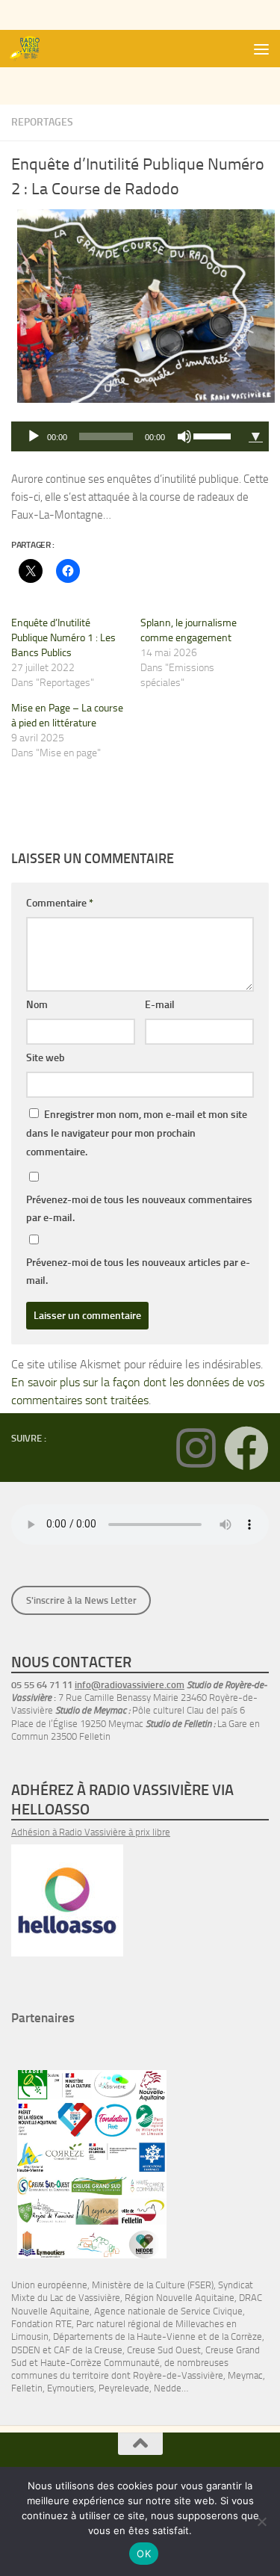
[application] (127, 436)
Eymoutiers (71, 2388)
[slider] (214, 435)
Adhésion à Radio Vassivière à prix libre (91, 1832)
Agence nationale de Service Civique (168, 2311)
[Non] (261, 2521)
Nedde (168, 2388)
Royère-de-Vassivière (178, 2375)
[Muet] (184, 436)
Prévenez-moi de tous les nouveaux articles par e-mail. (138, 1272)
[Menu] (261, 49)
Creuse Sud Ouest (164, 2350)
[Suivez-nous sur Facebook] (246, 1448)
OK (144, 2554)
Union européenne (49, 2285)
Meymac (245, 2375)
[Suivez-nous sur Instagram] (196, 1448)
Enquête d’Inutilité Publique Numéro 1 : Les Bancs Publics (63, 638)
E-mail (160, 1005)
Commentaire (60, 903)
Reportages (42, 122)
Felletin (27, 2388)
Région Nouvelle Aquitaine (180, 2298)
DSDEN (26, 2350)
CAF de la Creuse (88, 2350)
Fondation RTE (41, 2324)
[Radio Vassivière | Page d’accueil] (32, 49)
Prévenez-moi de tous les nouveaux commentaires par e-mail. (139, 1209)
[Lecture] (34, 436)
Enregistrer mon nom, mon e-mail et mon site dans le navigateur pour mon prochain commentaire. (137, 1133)
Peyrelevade (124, 2388)
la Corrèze (242, 2336)
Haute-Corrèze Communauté (100, 2363)
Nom (37, 1005)
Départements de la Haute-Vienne (124, 2336)
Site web (46, 1058)
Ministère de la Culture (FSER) (153, 2285)
